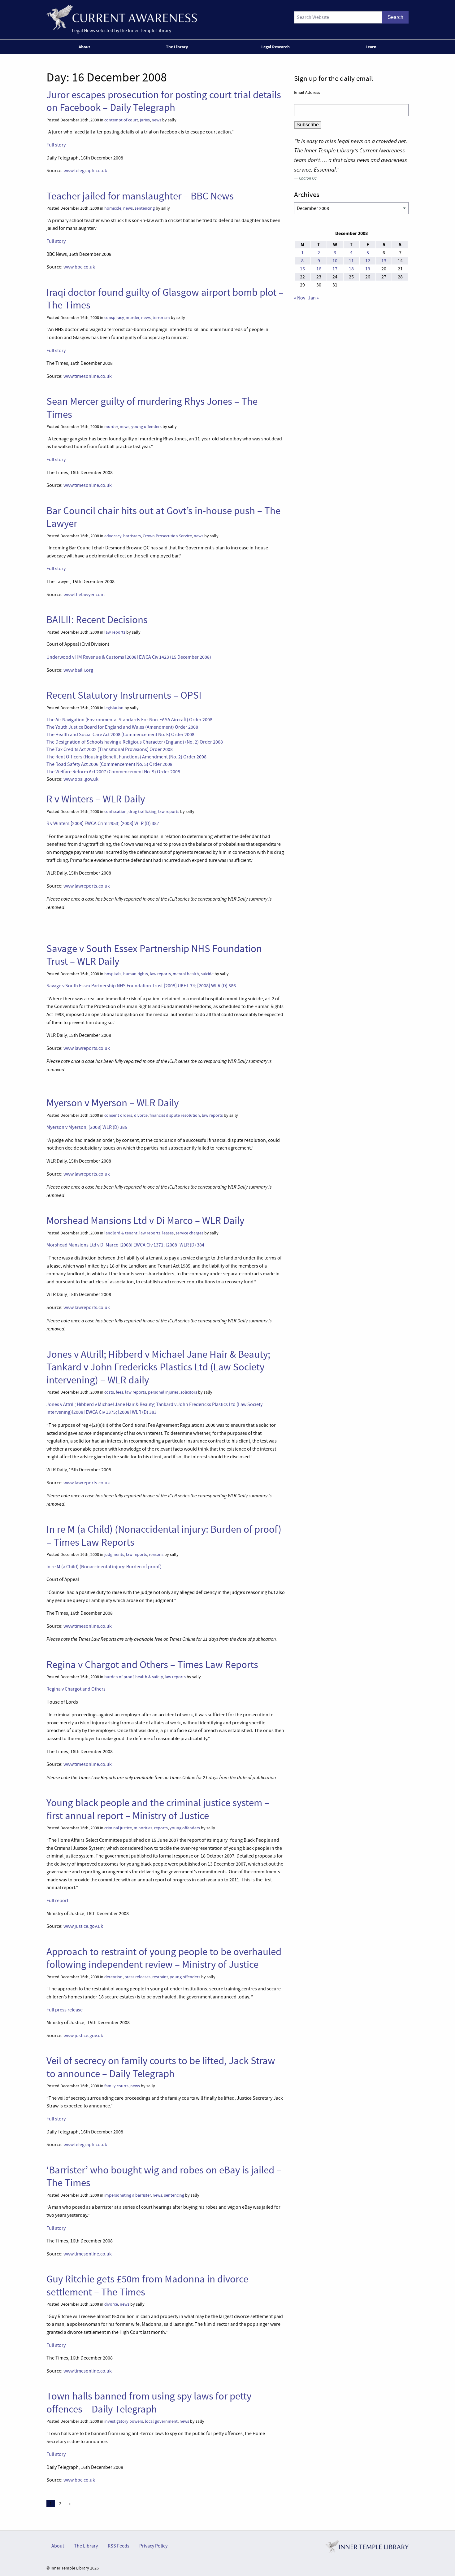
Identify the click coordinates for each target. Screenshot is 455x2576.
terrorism (161, 318)
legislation (114, 708)
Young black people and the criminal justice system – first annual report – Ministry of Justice (158, 1809)
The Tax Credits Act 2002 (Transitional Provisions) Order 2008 (110, 749)
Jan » (313, 298)
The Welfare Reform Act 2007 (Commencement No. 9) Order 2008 (113, 772)
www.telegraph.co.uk (85, 171)
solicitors (189, 1392)
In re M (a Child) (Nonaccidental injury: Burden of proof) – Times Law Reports (164, 1536)
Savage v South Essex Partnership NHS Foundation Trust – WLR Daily (154, 955)
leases (168, 1233)
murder (132, 318)
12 (368, 261)
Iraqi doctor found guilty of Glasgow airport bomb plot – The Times (165, 299)
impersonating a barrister (128, 2195)
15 (302, 269)
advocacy (113, 536)
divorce (141, 1115)
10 (335, 261)
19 (368, 269)
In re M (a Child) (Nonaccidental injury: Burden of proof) (104, 1567)
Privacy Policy (153, 2546)
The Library (177, 47)
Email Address (307, 92)
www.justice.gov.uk (83, 1926)
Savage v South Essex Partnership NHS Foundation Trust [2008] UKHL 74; (141, 986)
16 (319, 269)
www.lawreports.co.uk (87, 886)
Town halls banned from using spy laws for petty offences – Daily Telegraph (149, 2402)
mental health (186, 974)
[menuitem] (86, 47)
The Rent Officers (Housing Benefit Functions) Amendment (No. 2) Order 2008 (126, 757)
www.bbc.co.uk (79, 267)
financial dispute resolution (175, 1115)
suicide (207, 974)
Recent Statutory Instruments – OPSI (124, 695)
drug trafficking (142, 812)
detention (113, 1977)
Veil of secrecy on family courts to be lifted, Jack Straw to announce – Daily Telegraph (161, 2067)
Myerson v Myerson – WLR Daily (113, 1103)
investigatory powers (124, 2421)
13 (384, 261)
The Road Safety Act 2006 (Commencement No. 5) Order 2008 (109, 764)
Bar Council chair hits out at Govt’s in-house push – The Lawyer (163, 517)
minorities (143, 1828)
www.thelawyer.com (84, 595)
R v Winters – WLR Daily (96, 799)
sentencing (145, 208)
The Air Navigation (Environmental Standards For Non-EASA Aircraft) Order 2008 (129, 720)
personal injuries (163, 1392)
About (84, 47)
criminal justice (118, 1828)
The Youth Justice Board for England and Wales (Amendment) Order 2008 (122, 727)
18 (351, 269)
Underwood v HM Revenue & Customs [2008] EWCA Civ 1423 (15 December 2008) (129, 657)
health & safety (149, 1677)
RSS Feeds (119, 2546)
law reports (115, 632)
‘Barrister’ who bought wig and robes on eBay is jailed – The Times (164, 2176)
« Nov (300, 298)
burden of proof (119, 1677)
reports (161, 1828)
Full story (56, 145)
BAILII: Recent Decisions (97, 620)
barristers (132, 536)
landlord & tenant (121, 1233)
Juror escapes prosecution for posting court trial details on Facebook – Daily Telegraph (164, 101)
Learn (371, 47)
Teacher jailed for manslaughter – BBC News (140, 196)
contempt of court (121, 120)
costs (109, 1392)
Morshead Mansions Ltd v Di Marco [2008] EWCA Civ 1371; (125, 1245)
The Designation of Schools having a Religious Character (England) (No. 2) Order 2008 (135, 742)
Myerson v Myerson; (87, 1127)
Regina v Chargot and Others (76, 1689)
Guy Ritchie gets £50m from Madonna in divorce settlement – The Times (147, 2285)
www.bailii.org (78, 670)
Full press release (65, 2010)
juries (145, 120)
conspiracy (114, 318)
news (156, 120)
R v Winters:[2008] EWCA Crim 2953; (103, 823)
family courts (116, 2086)
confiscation (115, 812)
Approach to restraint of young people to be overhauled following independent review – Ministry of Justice (164, 1958)
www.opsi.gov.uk (81, 779)
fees (119, 1392)
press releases (137, 1977)
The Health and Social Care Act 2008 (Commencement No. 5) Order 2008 (120, 735)
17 (335, 269)
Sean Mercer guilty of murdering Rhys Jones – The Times (152, 408)
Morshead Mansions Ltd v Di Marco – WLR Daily (145, 1220)
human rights (136, 974)
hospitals (113, 974)
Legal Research (275, 47)
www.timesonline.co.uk (88, 376)
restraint (160, 1977)
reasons (156, 1554)
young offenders (146, 427)
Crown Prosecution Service (167, 536)
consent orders (118, 1115)
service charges (189, 1233)
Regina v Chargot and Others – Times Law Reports (152, 1665)
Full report (57, 1901)
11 (351, 261)
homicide (113, 208)
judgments (114, 1554)
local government (161, 2421)
